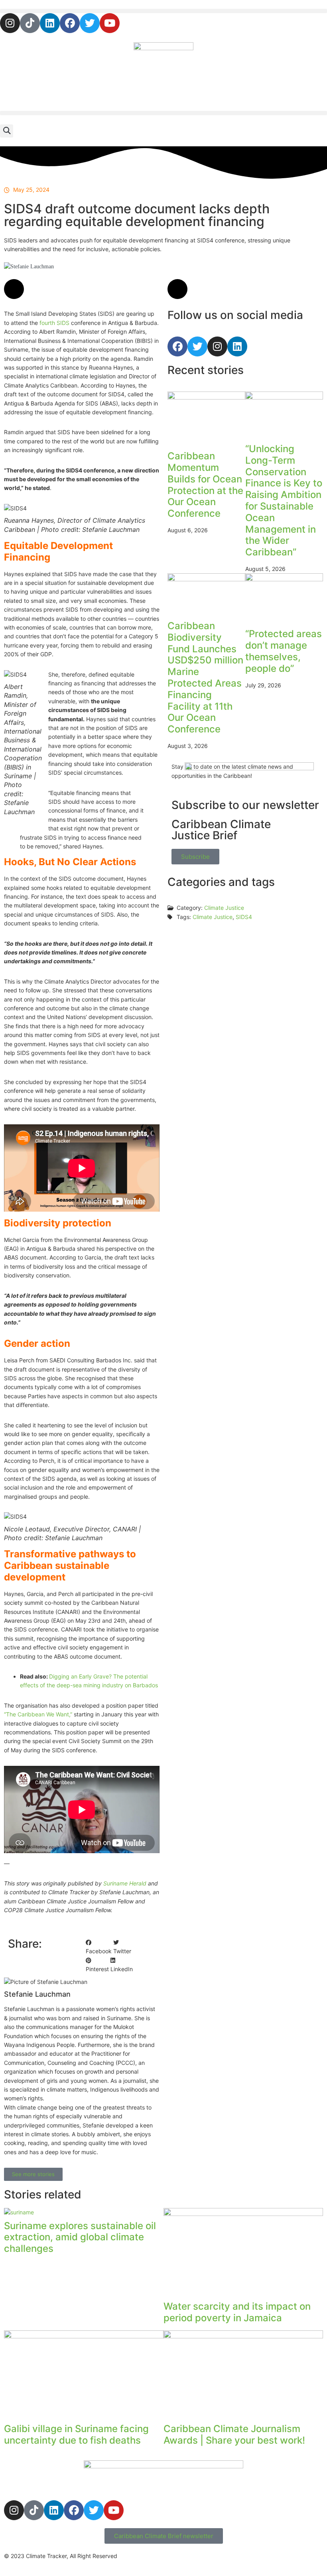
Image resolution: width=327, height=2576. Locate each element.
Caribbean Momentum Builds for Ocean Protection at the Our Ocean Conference (205, 485)
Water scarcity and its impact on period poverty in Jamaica (237, 2312)
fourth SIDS (54, 323)
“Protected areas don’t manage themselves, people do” (284, 651)
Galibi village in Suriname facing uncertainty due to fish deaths (76, 2434)
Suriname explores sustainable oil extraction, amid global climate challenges (80, 2237)
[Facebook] (70, 23)
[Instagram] (10, 23)
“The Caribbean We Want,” (38, 1714)
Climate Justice (213, 917)
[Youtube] (110, 23)
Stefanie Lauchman (82, 266)
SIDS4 (244, 917)
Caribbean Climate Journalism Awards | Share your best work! (234, 2434)
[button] (163, 11)
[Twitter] (90, 23)
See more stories (33, 2174)
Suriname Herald (125, 1883)
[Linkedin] (50, 23)
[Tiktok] (30, 23)
